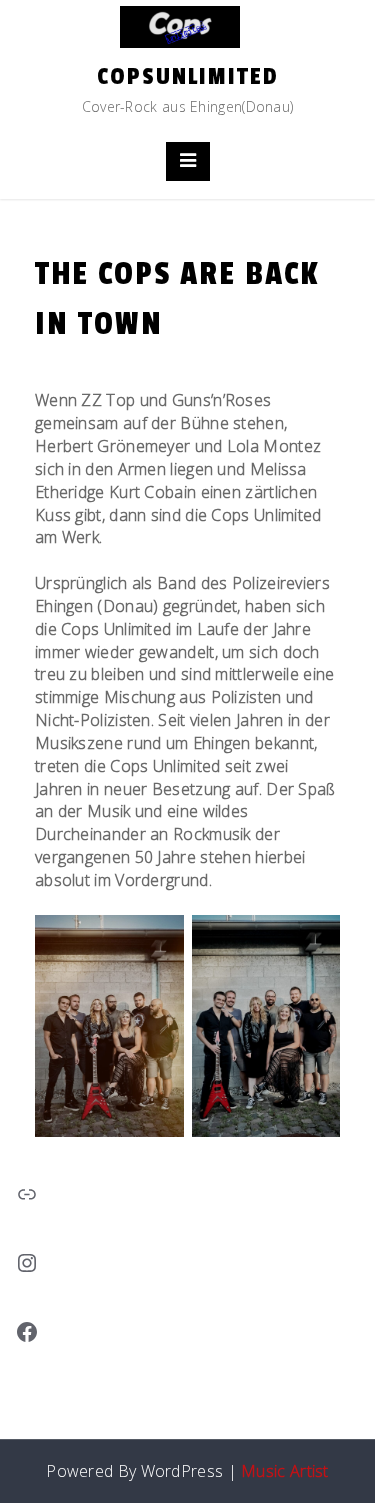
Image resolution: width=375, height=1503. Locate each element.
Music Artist (285, 1471)
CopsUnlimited (188, 76)
